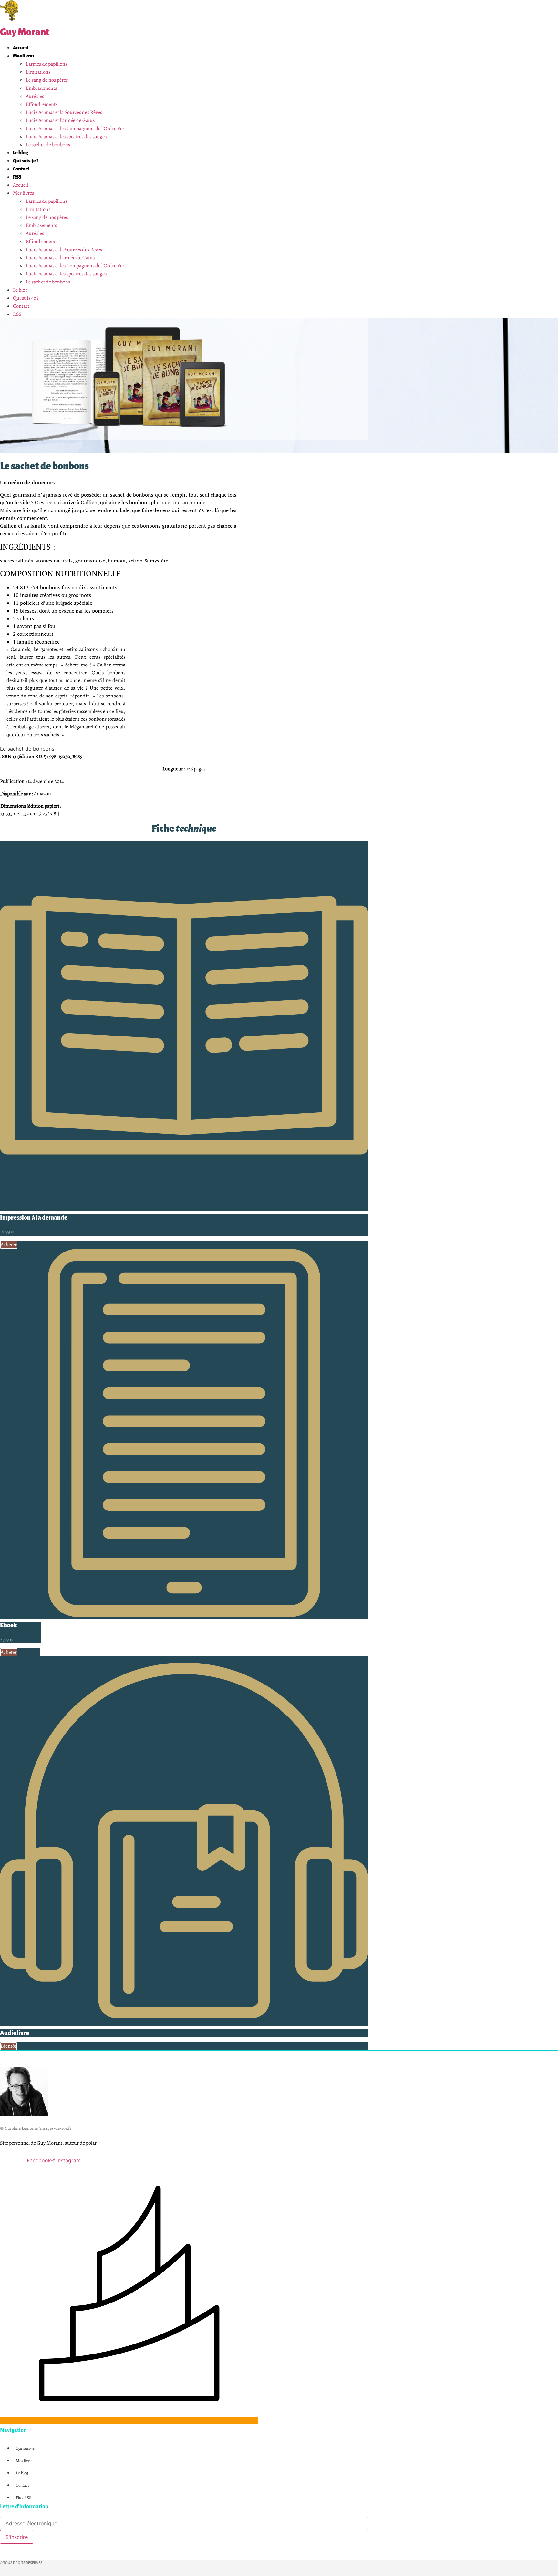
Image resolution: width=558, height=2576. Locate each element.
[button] (9, 2046)
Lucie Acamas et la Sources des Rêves (64, 112)
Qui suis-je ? (26, 161)
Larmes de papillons (46, 64)
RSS (17, 177)
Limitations (38, 72)
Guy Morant (25, 32)
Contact (21, 169)
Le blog (21, 153)
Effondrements (42, 104)
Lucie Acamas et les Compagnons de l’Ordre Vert (76, 129)
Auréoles (35, 96)
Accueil (21, 48)
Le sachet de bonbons (48, 145)
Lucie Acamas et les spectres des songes (66, 137)
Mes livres (24, 56)
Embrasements (41, 88)
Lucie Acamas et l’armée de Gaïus (60, 120)
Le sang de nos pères (47, 80)
